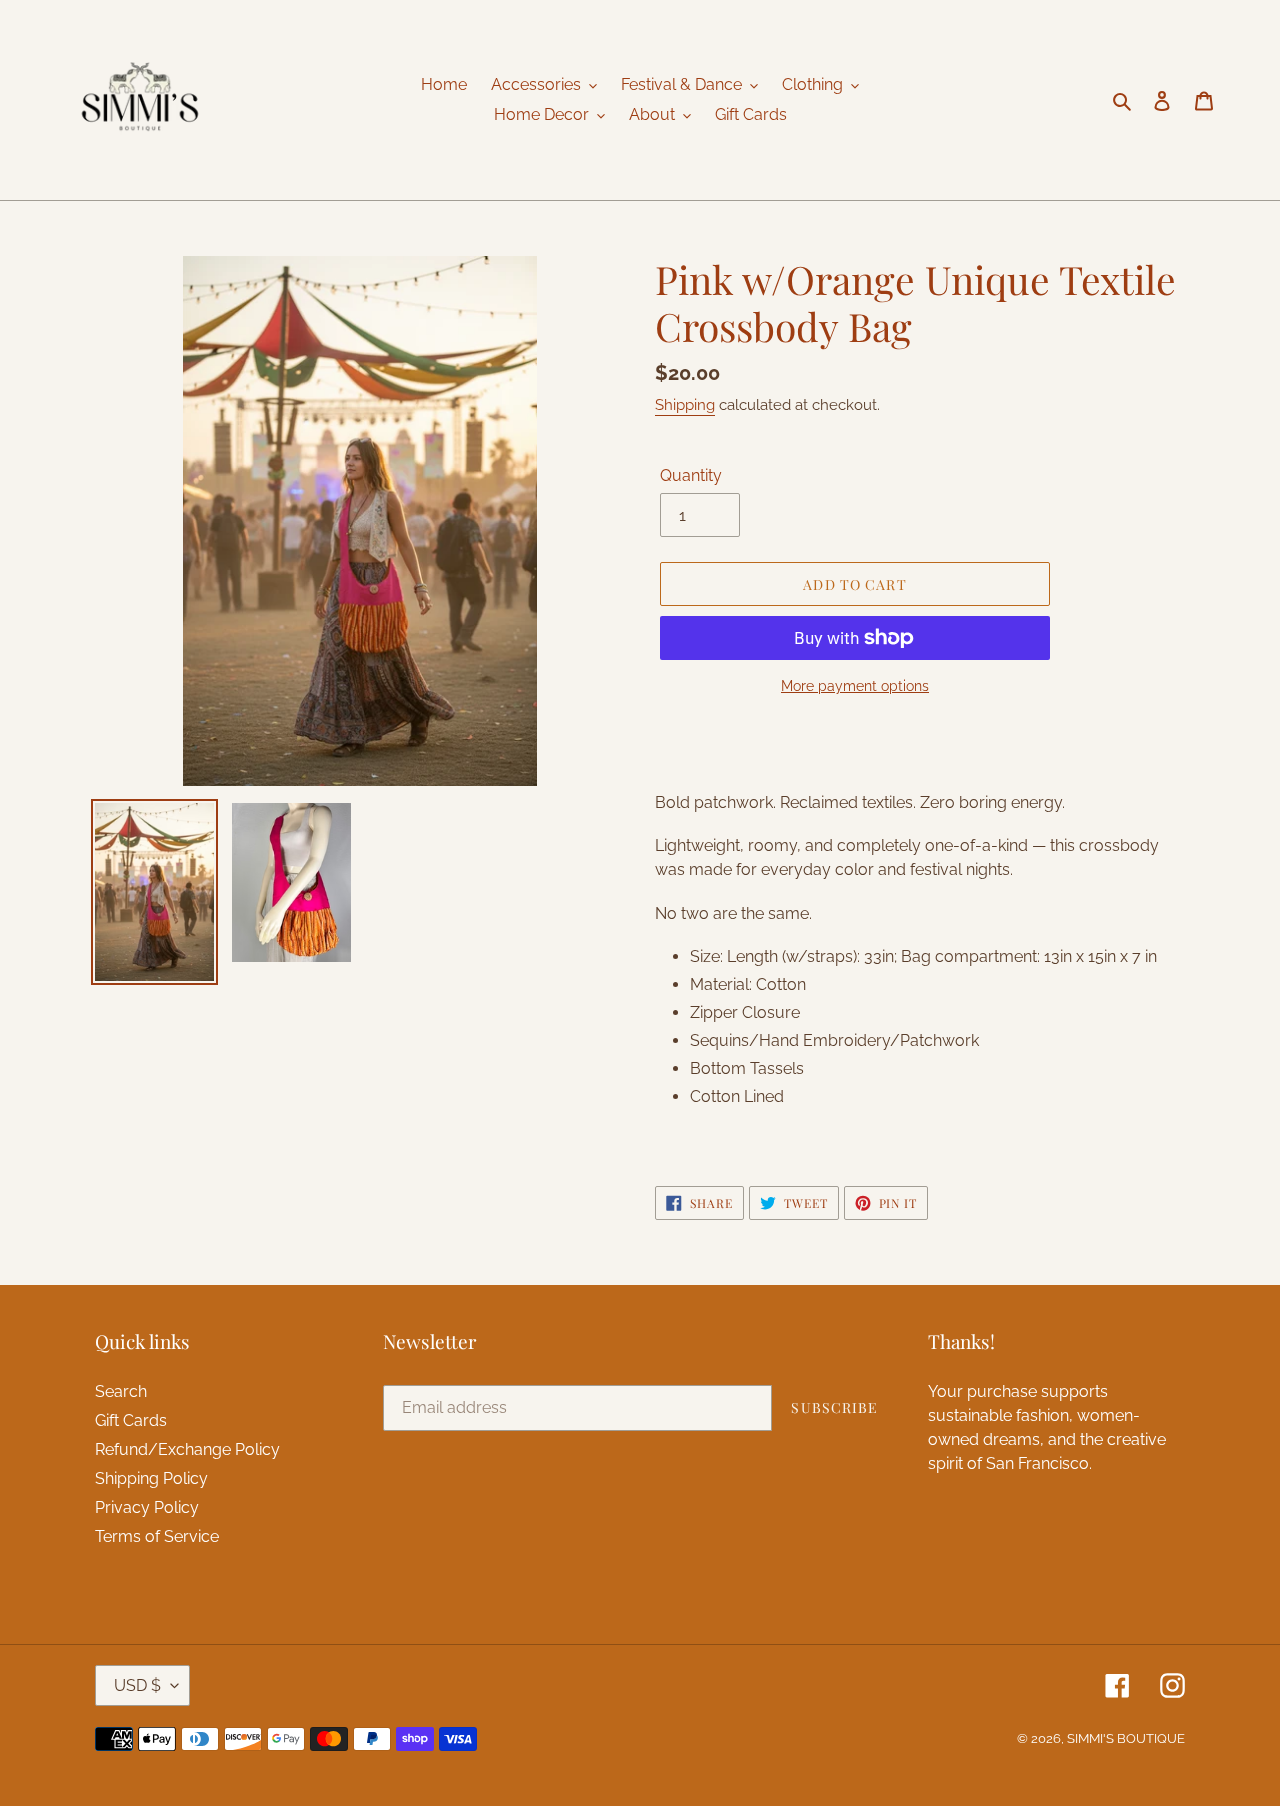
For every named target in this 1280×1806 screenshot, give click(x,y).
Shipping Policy (151, 1478)
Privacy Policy (147, 1507)
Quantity (691, 475)
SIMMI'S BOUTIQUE (1126, 1738)
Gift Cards (131, 1420)
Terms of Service (157, 1536)
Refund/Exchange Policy (187, 1449)
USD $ (137, 1685)
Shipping (685, 405)
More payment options (855, 686)
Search (121, 1391)
